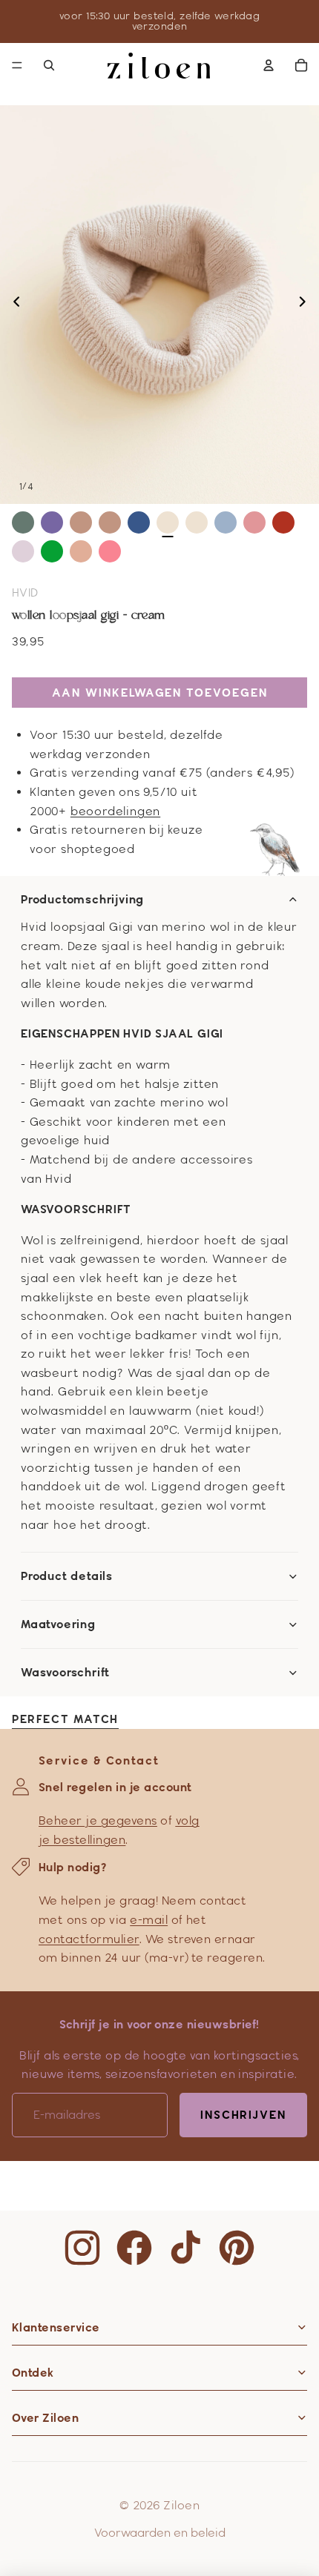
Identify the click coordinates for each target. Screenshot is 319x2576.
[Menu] (17, 65)
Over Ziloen (45, 2418)
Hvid (25, 592)
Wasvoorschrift (65, 1673)
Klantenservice (56, 2327)
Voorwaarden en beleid (160, 2533)
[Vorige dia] (12, 305)
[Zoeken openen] (49, 65)
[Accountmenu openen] (269, 65)
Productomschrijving (82, 900)
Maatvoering (58, 1624)
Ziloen (181, 2505)
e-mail (149, 1920)
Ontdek (33, 2373)
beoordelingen (115, 811)
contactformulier (89, 1939)
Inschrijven (243, 2115)
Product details (67, 1576)
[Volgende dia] (307, 305)
